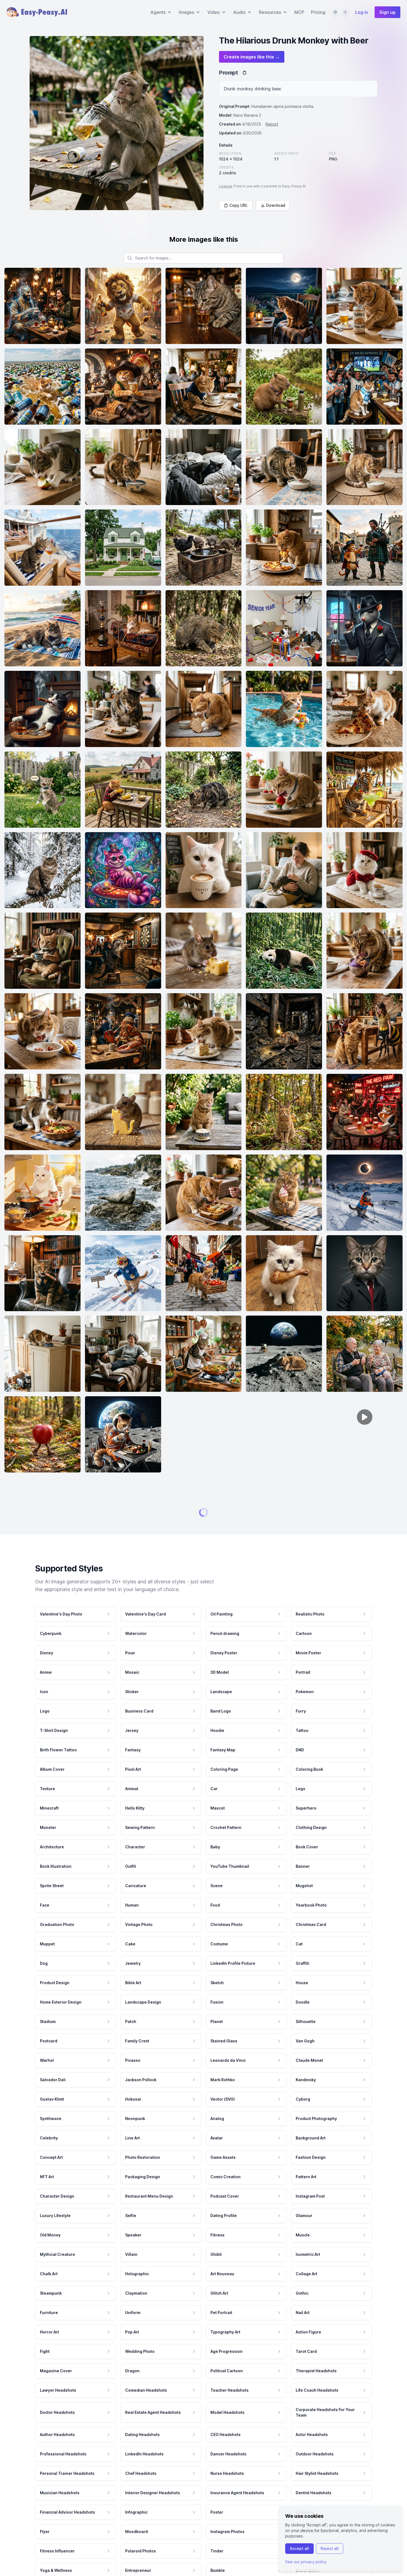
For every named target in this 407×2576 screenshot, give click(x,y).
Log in (362, 12)
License (226, 186)
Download (276, 205)
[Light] (345, 12)
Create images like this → (252, 57)
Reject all (330, 2548)
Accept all (299, 2548)
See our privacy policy (306, 2562)
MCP (299, 12)
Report (272, 124)
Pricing (318, 12)
